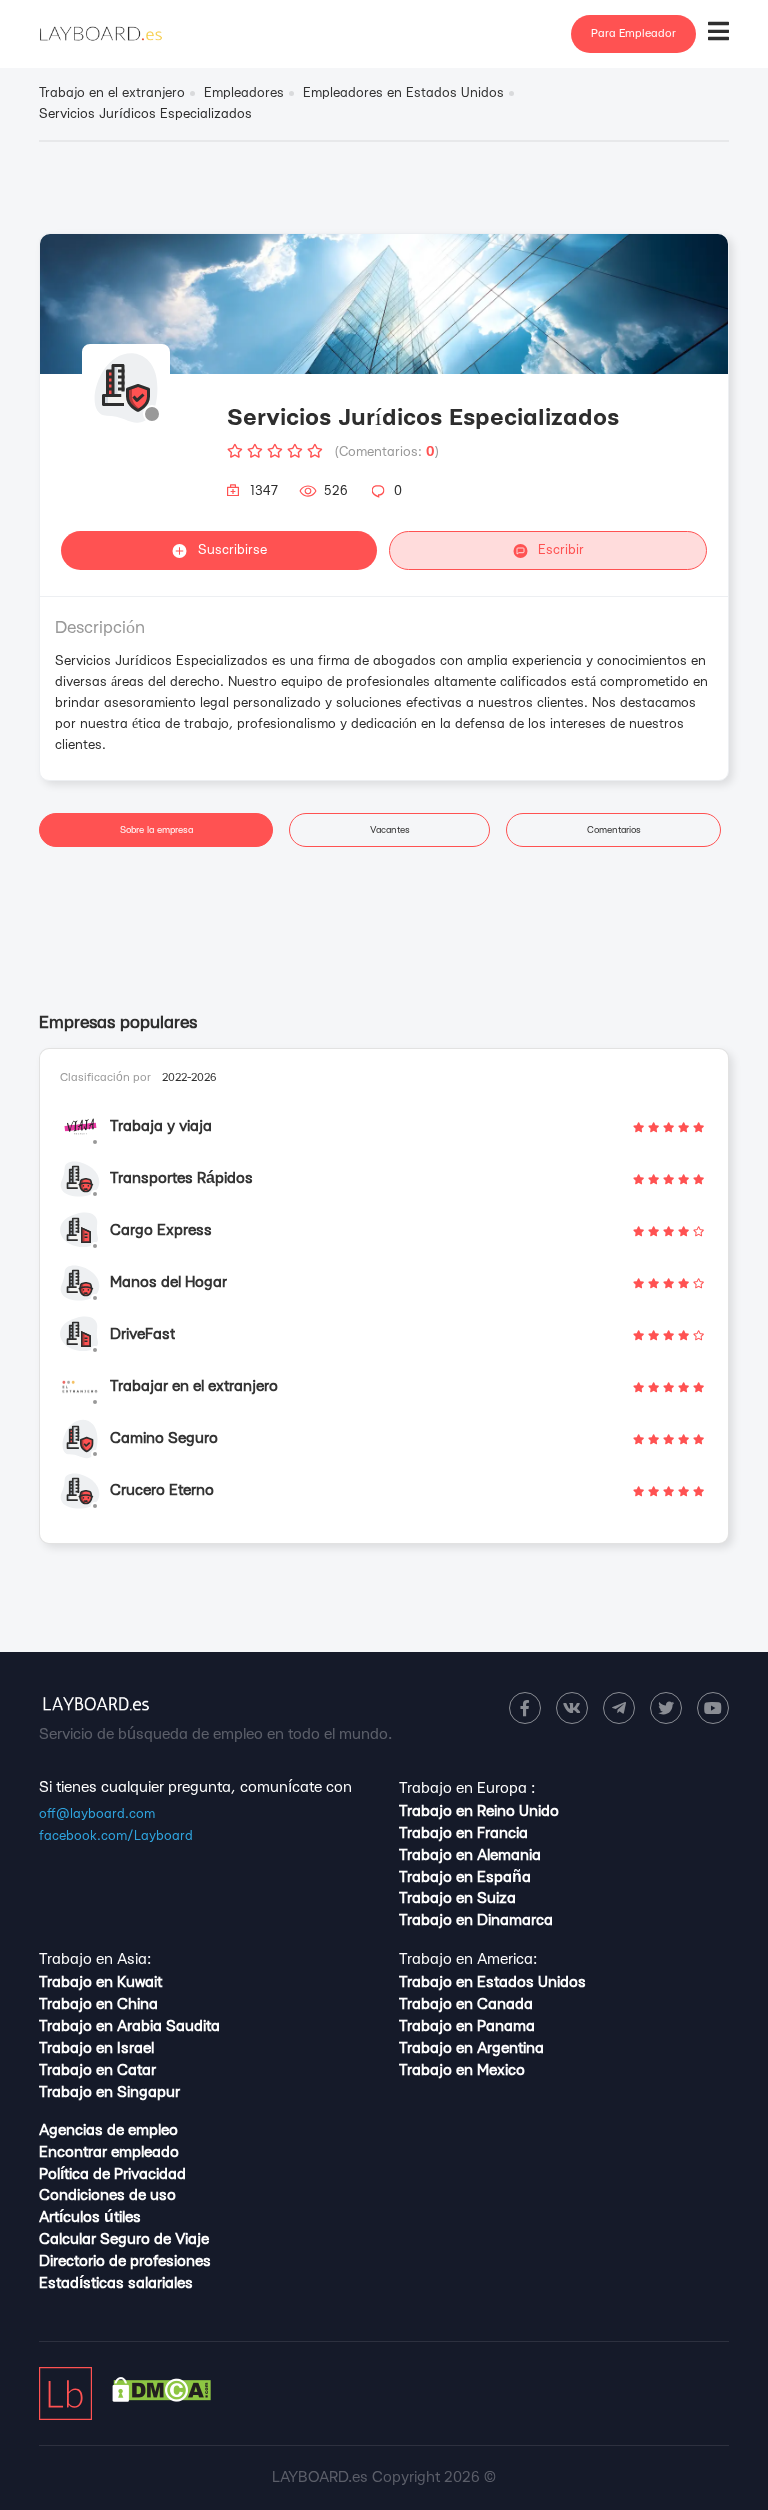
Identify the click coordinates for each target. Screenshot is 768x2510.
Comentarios (614, 830)
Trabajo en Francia (463, 1833)
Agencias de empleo (108, 2130)
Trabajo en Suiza (457, 1898)
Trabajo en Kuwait (100, 1982)
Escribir (561, 550)
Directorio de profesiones (125, 2261)
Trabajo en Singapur (109, 2092)
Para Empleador (633, 33)
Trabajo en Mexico (462, 2070)
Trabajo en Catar (97, 2070)
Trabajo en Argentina (471, 2048)
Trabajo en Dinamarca (476, 1920)
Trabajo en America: (468, 1959)
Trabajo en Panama (467, 2026)
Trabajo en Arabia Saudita (129, 2026)
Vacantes (390, 830)
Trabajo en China (98, 2004)
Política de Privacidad (112, 2174)
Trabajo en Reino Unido (479, 1811)
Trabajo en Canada (466, 2004)
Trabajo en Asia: (95, 1959)
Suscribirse (232, 550)
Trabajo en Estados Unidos (492, 1982)
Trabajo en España (465, 1877)
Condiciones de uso (107, 2195)
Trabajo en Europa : (467, 1788)
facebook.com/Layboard (116, 1836)
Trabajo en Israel (96, 2048)
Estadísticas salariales (116, 2283)
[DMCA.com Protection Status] (161, 2397)
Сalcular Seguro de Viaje (124, 2239)
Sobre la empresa (156, 830)
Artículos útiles (90, 2217)
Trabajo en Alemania (470, 1855)
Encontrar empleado (109, 2152)
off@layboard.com (97, 1814)
